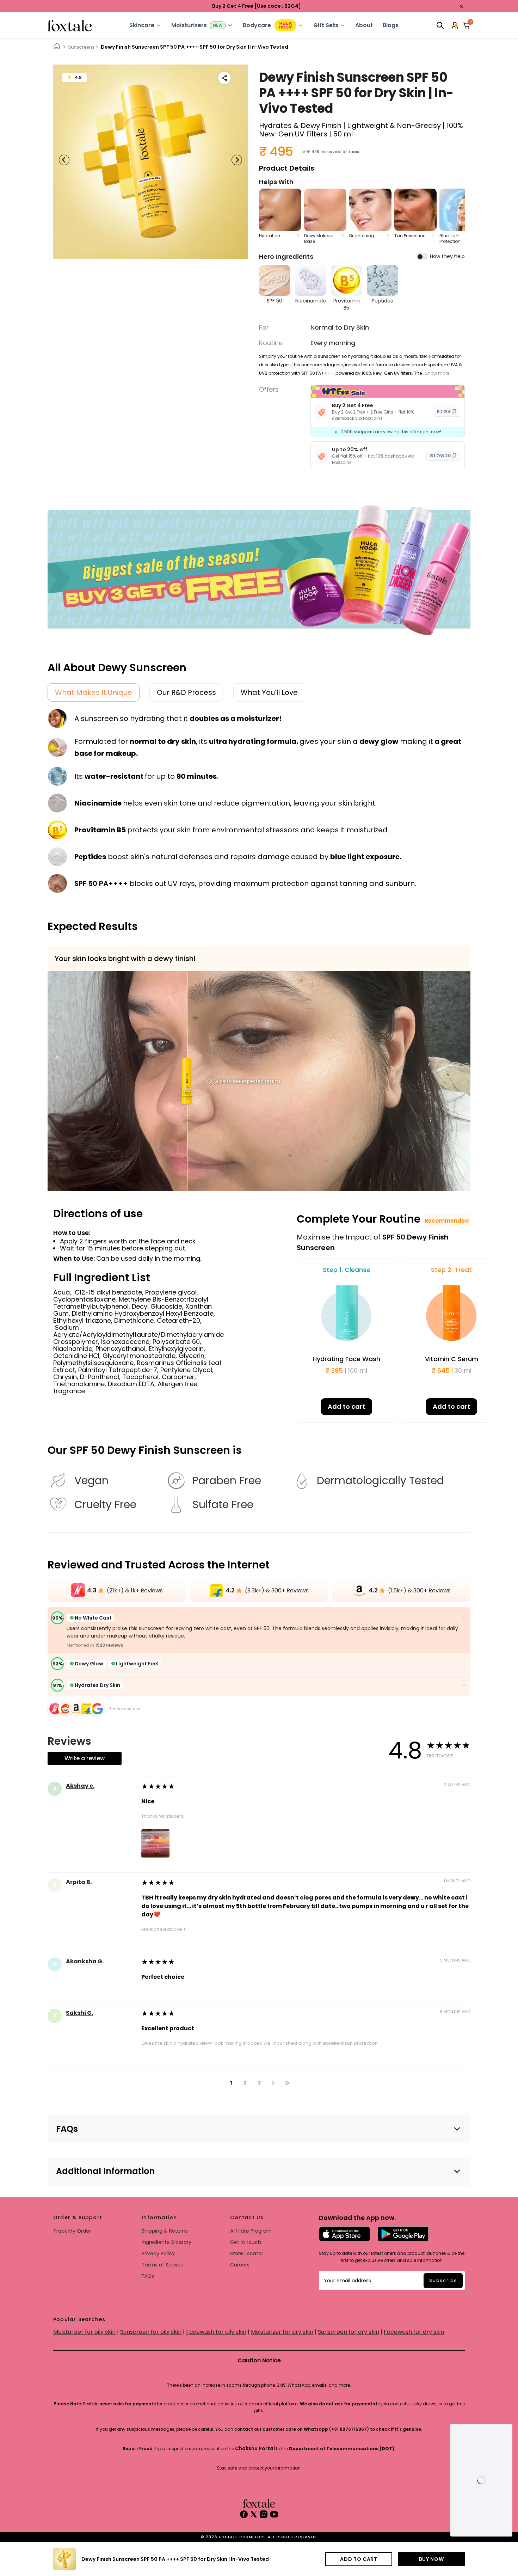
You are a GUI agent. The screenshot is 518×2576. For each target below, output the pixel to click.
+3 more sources (124, 1709)
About (364, 25)
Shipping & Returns (165, 2231)
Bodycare (257, 25)
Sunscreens (81, 47)
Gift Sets (326, 25)
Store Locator (247, 2253)
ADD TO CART (359, 2559)
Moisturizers (189, 25)
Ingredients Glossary (166, 2242)
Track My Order (72, 2231)
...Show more (436, 373)
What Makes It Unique (94, 692)
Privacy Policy (158, 2253)
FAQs (148, 2276)
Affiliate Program (251, 2231)
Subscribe (443, 2280)
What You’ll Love (269, 692)
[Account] (456, 25)
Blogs (391, 25)
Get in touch (246, 2242)
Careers (240, 2265)
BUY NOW (431, 2559)
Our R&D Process (186, 692)
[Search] (440, 25)
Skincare (142, 25)
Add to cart (346, 1406)
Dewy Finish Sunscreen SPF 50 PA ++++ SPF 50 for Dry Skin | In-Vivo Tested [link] (195, 47)
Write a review (85, 1758)
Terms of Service (163, 2265)
